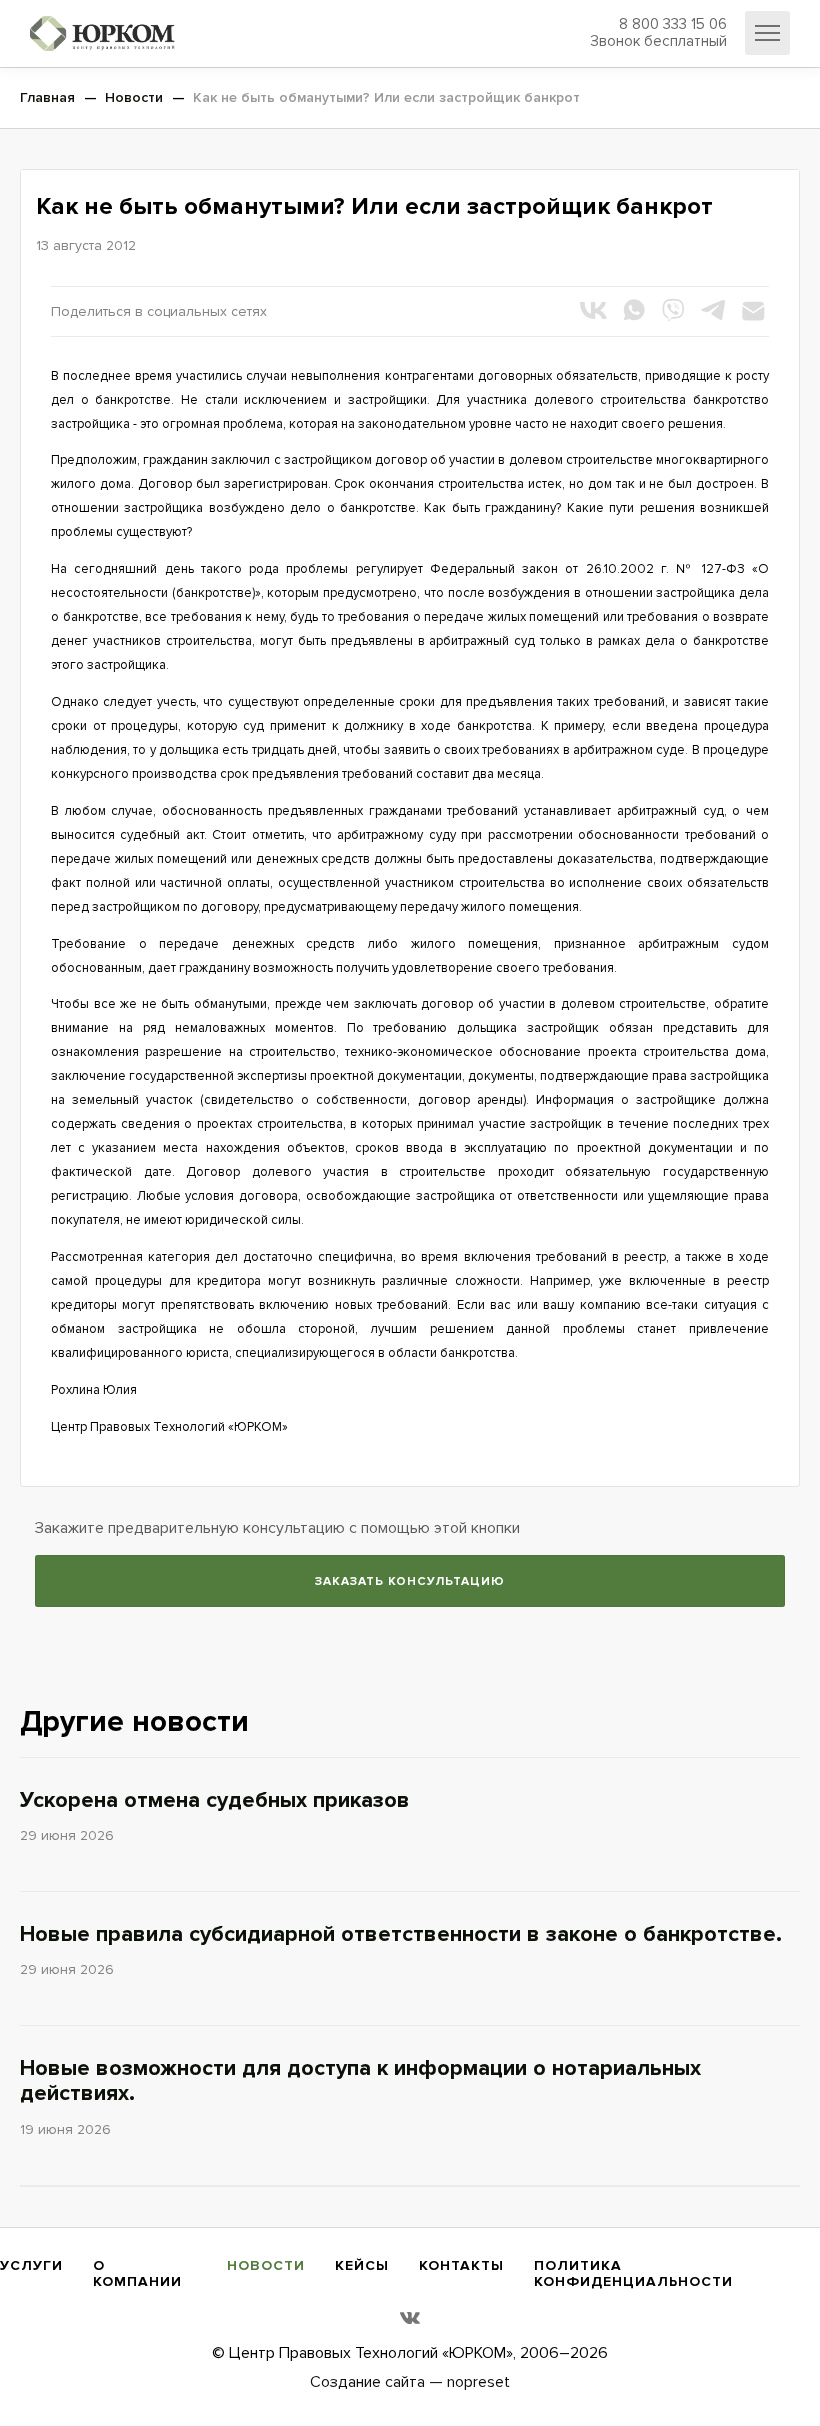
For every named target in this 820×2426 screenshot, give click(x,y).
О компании (137, 2273)
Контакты (461, 2265)
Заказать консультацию (410, 1581)
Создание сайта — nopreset (410, 2382)
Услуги (31, 2265)
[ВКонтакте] (593, 310)
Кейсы (362, 2265)
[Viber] (673, 310)
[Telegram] (713, 310)
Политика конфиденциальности (633, 2273)
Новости (266, 2265)
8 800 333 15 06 (658, 33)
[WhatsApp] (633, 310)
